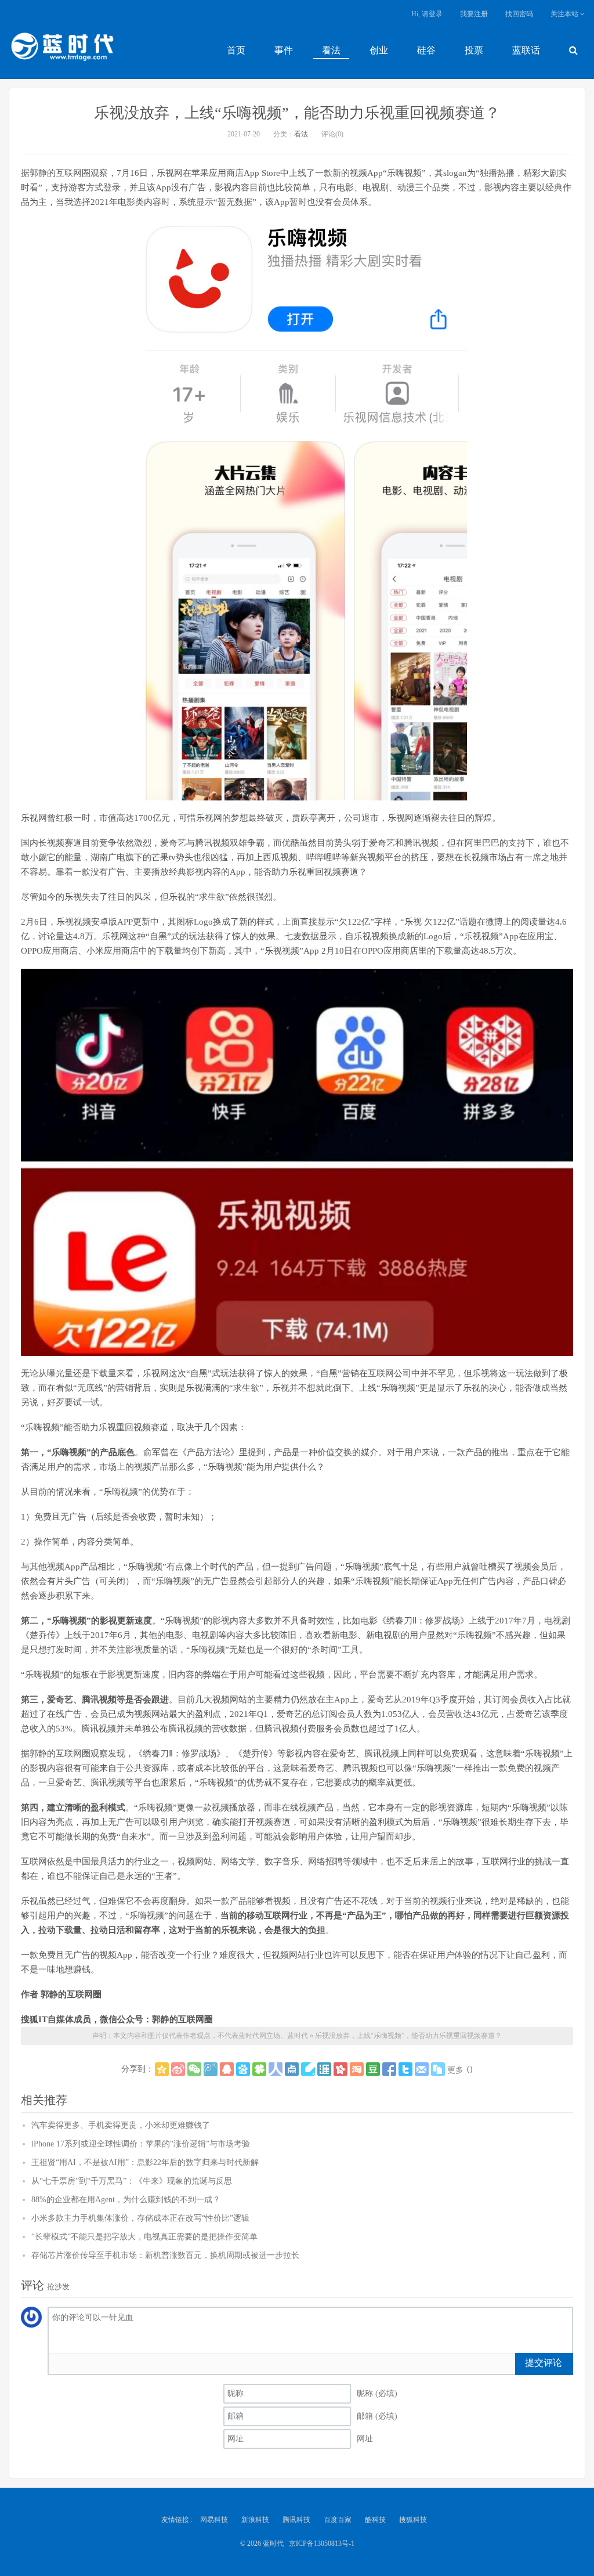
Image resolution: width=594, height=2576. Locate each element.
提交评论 (544, 2363)
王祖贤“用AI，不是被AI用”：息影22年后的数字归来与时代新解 (145, 2162)
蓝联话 (526, 50)
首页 (236, 50)
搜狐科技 (413, 2520)
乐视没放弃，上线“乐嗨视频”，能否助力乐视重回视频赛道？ (297, 113)
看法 (331, 50)
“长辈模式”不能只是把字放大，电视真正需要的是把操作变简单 (144, 2237)
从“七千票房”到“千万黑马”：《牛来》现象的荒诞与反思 (132, 2181)
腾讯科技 (296, 2520)
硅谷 (426, 50)
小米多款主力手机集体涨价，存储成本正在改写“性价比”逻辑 (140, 2218)
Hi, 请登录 (427, 14)
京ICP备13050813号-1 (322, 2543)
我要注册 (474, 14)
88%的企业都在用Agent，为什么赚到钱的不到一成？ (126, 2200)
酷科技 (375, 2520)
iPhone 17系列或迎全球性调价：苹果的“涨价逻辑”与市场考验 (141, 2144)
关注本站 (565, 14)
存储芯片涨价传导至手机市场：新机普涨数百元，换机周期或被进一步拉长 (165, 2255)
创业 (379, 50)
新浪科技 (255, 2520)
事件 (284, 50)
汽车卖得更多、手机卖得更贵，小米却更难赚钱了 (121, 2125)
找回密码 (519, 14)
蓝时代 (61, 49)
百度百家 (338, 2520)
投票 (474, 50)
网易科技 (214, 2520)
